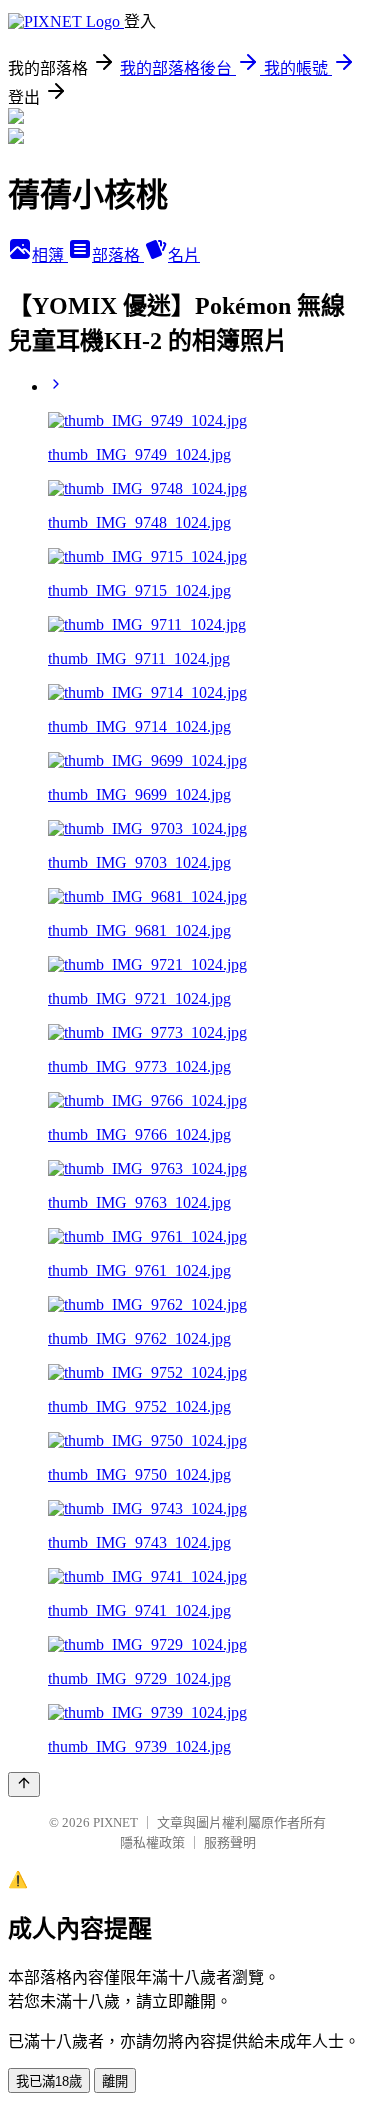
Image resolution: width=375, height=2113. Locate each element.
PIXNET (115, 1822)
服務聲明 (230, 1842)
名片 (184, 255)
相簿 (50, 255)
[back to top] (24, 1784)
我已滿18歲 (49, 2081)
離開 (115, 2081)
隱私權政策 (152, 1842)
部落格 (118, 255)
